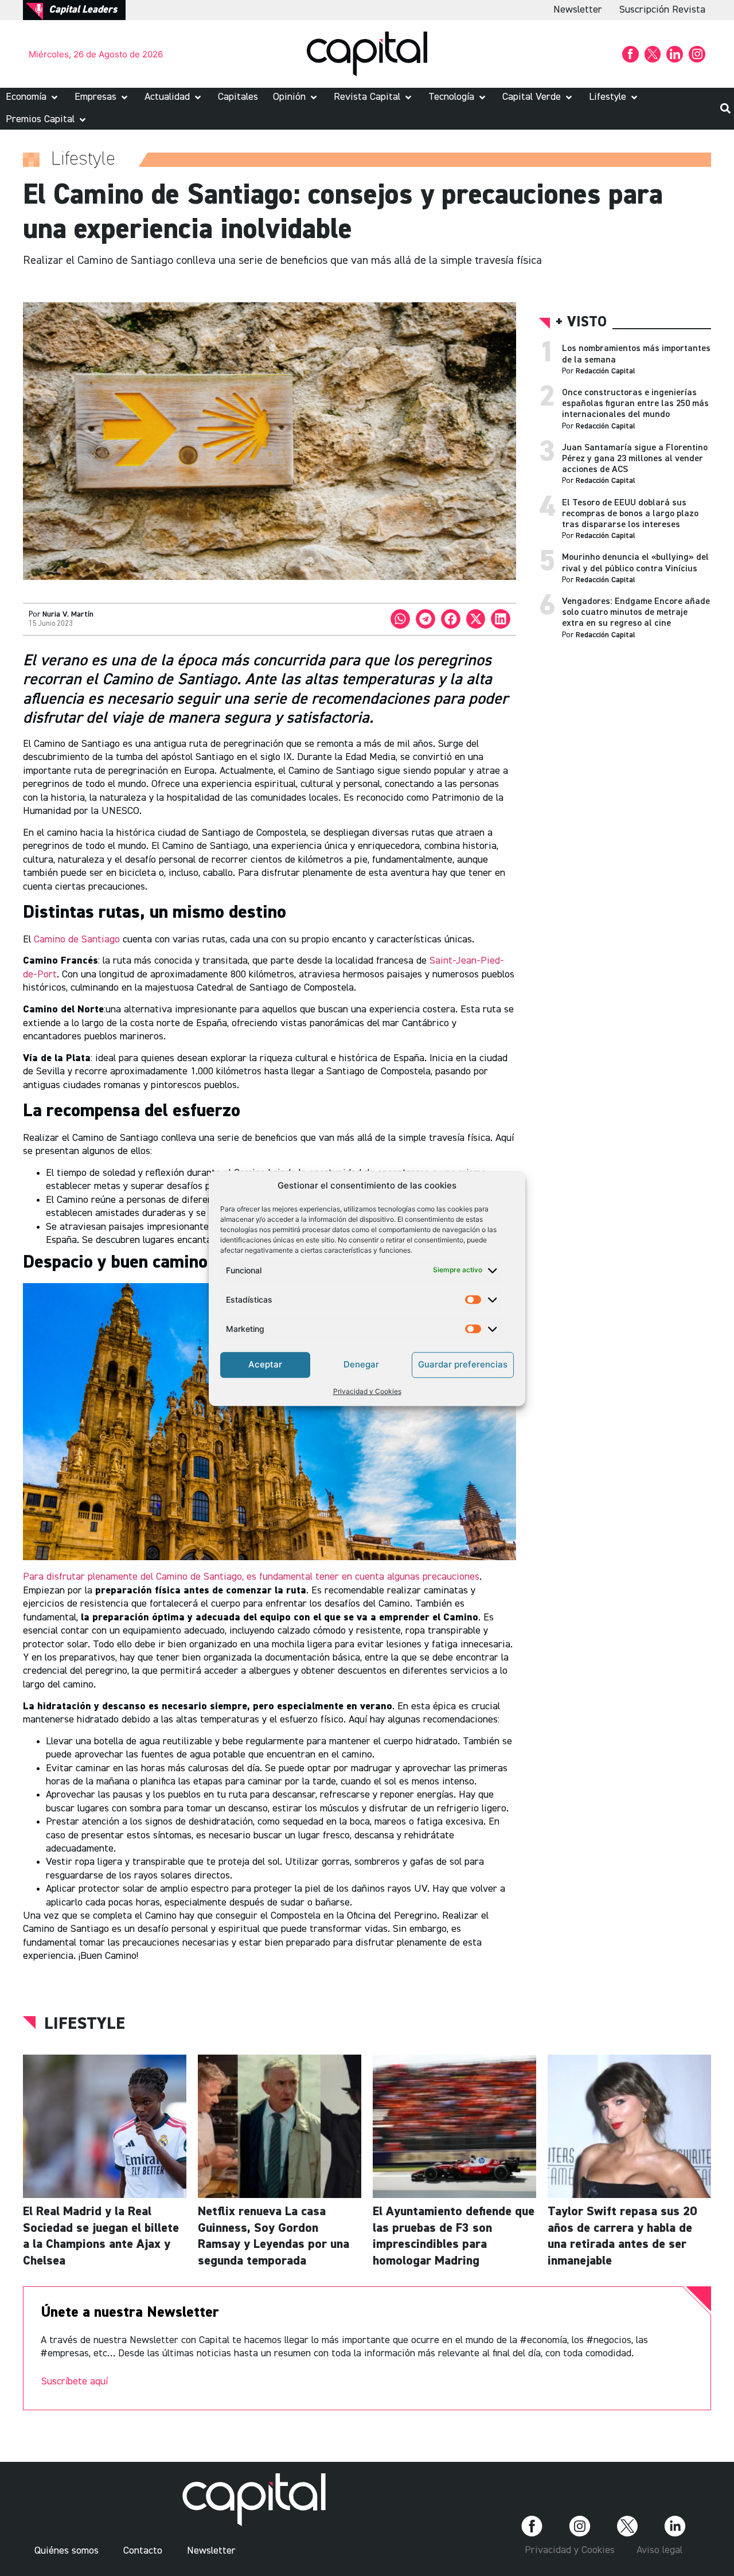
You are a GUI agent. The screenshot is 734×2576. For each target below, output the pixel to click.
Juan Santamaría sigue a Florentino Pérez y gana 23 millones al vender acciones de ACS (635, 459)
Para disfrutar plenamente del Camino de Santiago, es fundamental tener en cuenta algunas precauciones (251, 1577)
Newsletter (578, 10)
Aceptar (265, 1364)
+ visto (581, 323)
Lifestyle (85, 2024)
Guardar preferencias (463, 1364)
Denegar (361, 1364)
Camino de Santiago (78, 940)
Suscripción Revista (662, 10)
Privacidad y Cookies (367, 1391)
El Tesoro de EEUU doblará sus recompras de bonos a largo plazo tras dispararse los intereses (630, 514)
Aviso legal (659, 2550)
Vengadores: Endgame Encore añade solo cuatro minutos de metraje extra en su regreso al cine (636, 613)
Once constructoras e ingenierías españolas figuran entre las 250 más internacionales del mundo (635, 404)
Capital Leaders (83, 10)
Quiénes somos (67, 2551)
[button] (33, 97)
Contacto (143, 2551)
